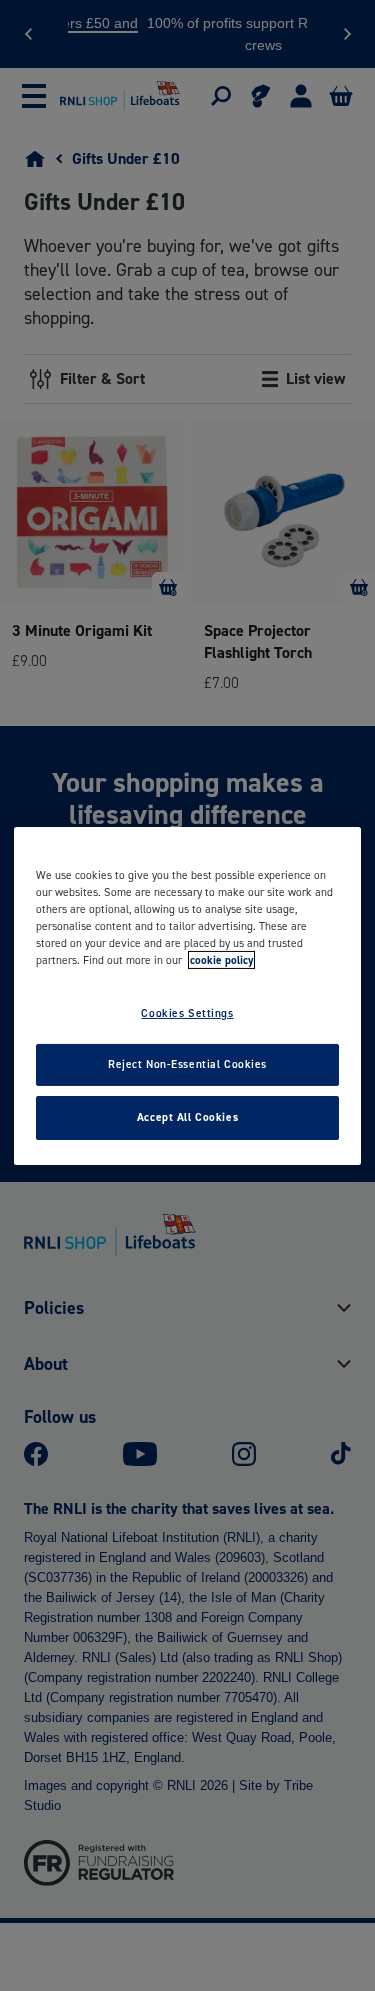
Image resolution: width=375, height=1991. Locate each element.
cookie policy (221, 960)
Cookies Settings (187, 1013)
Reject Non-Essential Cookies (187, 1064)
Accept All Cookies (187, 1117)
